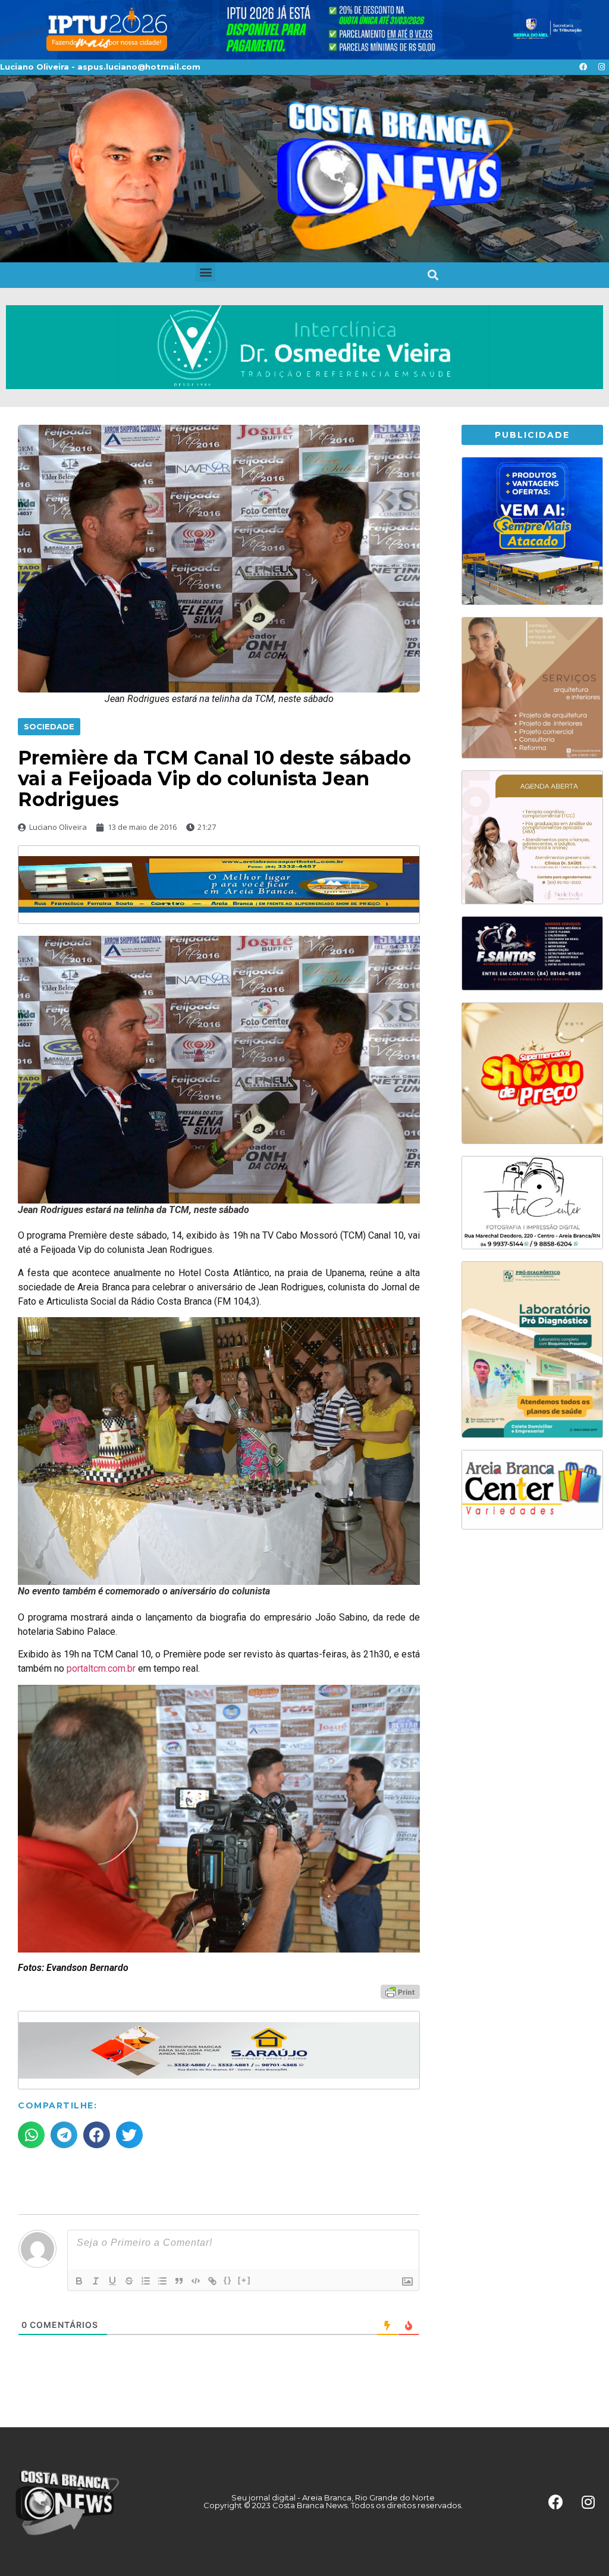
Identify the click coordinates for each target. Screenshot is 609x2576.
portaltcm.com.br (101, 1668)
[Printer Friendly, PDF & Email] (400, 1991)
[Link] (212, 2281)
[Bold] (79, 2281)
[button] (205, 272)
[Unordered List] (162, 2281)
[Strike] (129, 2281)
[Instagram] (601, 67)
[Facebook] (583, 67)
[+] (244, 2280)
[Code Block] (196, 2281)
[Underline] (112, 2281)
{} (228, 2280)
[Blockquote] (179, 2281)
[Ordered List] (146, 2281)
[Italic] (96, 2281)
